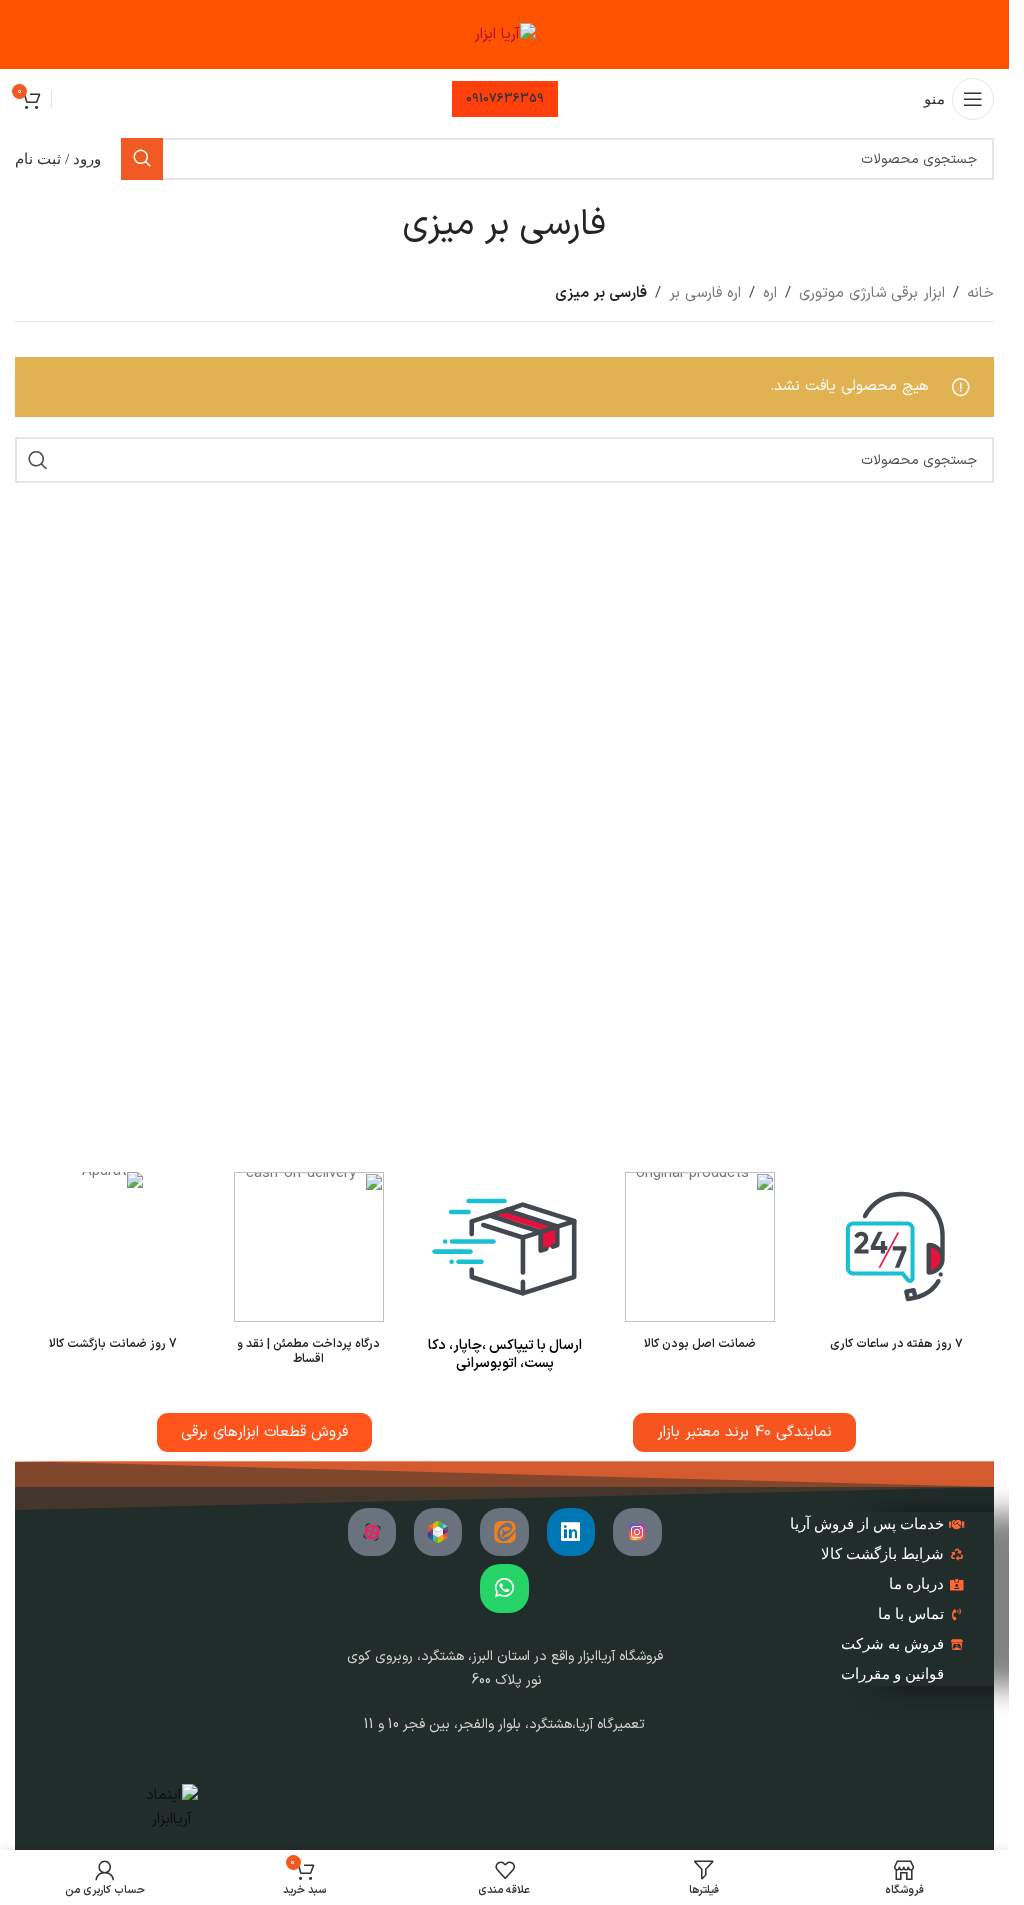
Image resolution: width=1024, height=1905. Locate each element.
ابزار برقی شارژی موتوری (872, 293)
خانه (980, 293)
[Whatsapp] (504, 1588)
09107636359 (505, 99)
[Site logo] (505, 34)
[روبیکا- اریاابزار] (438, 1532)
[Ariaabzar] (372, 1532)
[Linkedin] (571, 1532)
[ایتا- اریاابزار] (504, 1532)
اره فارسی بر (705, 293)
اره (770, 293)
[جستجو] (142, 159)
